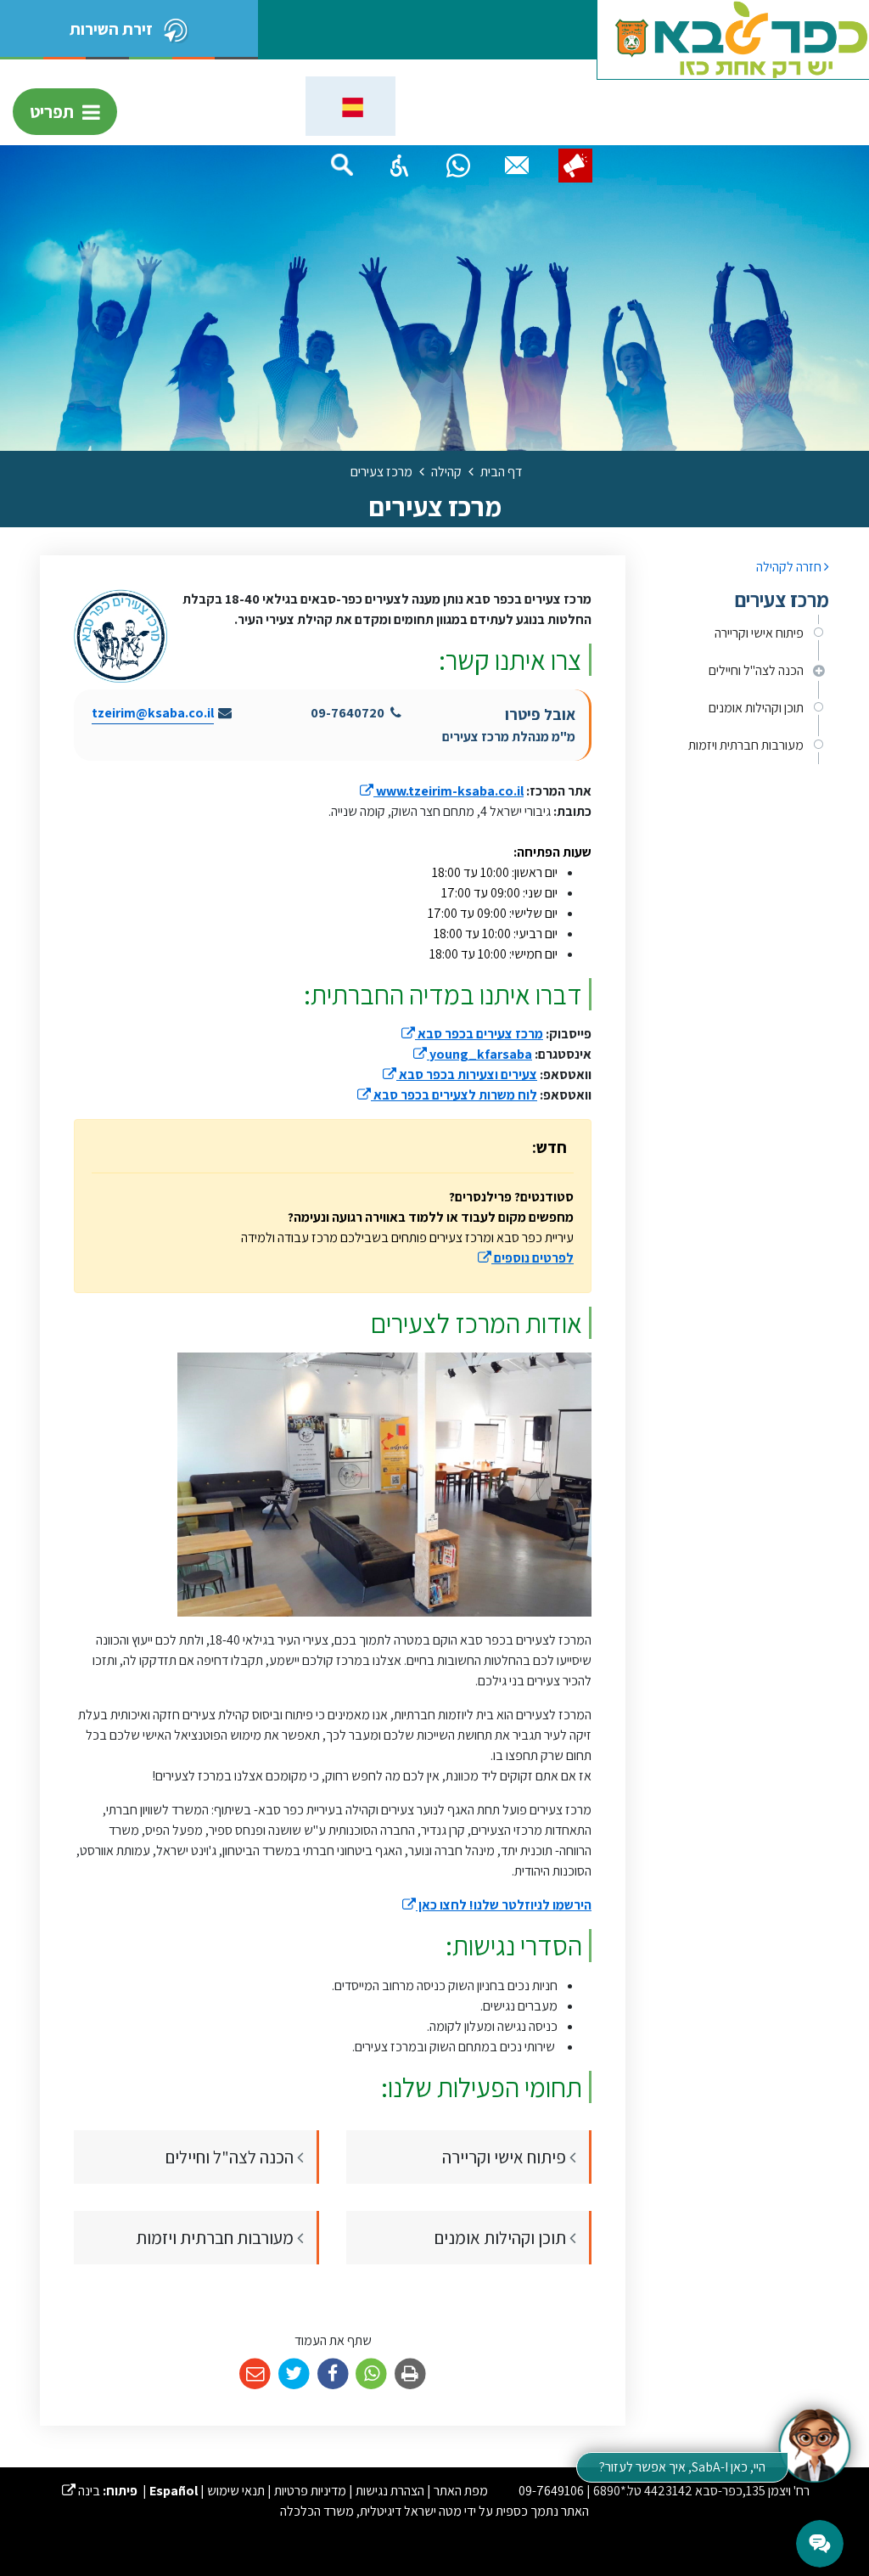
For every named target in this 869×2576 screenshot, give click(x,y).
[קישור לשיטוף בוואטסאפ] (371, 2374)
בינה (81, 2491)
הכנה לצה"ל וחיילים (756, 670)
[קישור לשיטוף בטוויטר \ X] (294, 2374)
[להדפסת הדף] (410, 2374)
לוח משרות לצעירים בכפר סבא (447, 1095)
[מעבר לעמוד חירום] (575, 166)
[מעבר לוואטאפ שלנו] (458, 166)
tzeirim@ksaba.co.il (153, 713)
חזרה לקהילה (790, 567)
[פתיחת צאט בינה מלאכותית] (814, 2444)
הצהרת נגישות (390, 2491)
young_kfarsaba (473, 1054)
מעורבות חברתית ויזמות (746, 745)
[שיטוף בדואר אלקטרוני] (255, 2374)
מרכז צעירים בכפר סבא (472, 1034)
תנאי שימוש (236, 2491)
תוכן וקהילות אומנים (756, 708)
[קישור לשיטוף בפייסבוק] (333, 2374)
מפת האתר (461, 2491)
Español (174, 2491)
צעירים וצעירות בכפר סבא (460, 1074)
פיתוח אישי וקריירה (759, 633)
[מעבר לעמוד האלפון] (517, 166)
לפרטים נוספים (526, 1258)
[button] (400, 166)
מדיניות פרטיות (310, 2491)
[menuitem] (740, 633)
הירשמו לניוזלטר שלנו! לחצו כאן (497, 1905)
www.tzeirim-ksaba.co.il (442, 791)
